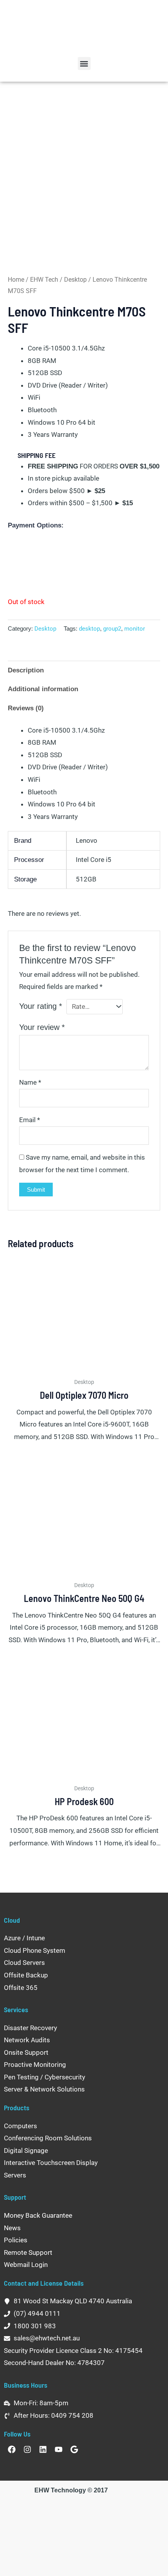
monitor (135, 629)
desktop (89, 629)
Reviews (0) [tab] (26, 708)
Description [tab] (26, 670)
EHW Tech (44, 280)
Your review (42, 1027)
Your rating (41, 1006)
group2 (112, 629)
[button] (84, 63)
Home (16, 280)
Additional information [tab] (43, 689)
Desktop (75, 280)
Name (30, 1082)
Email (29, 1120)
